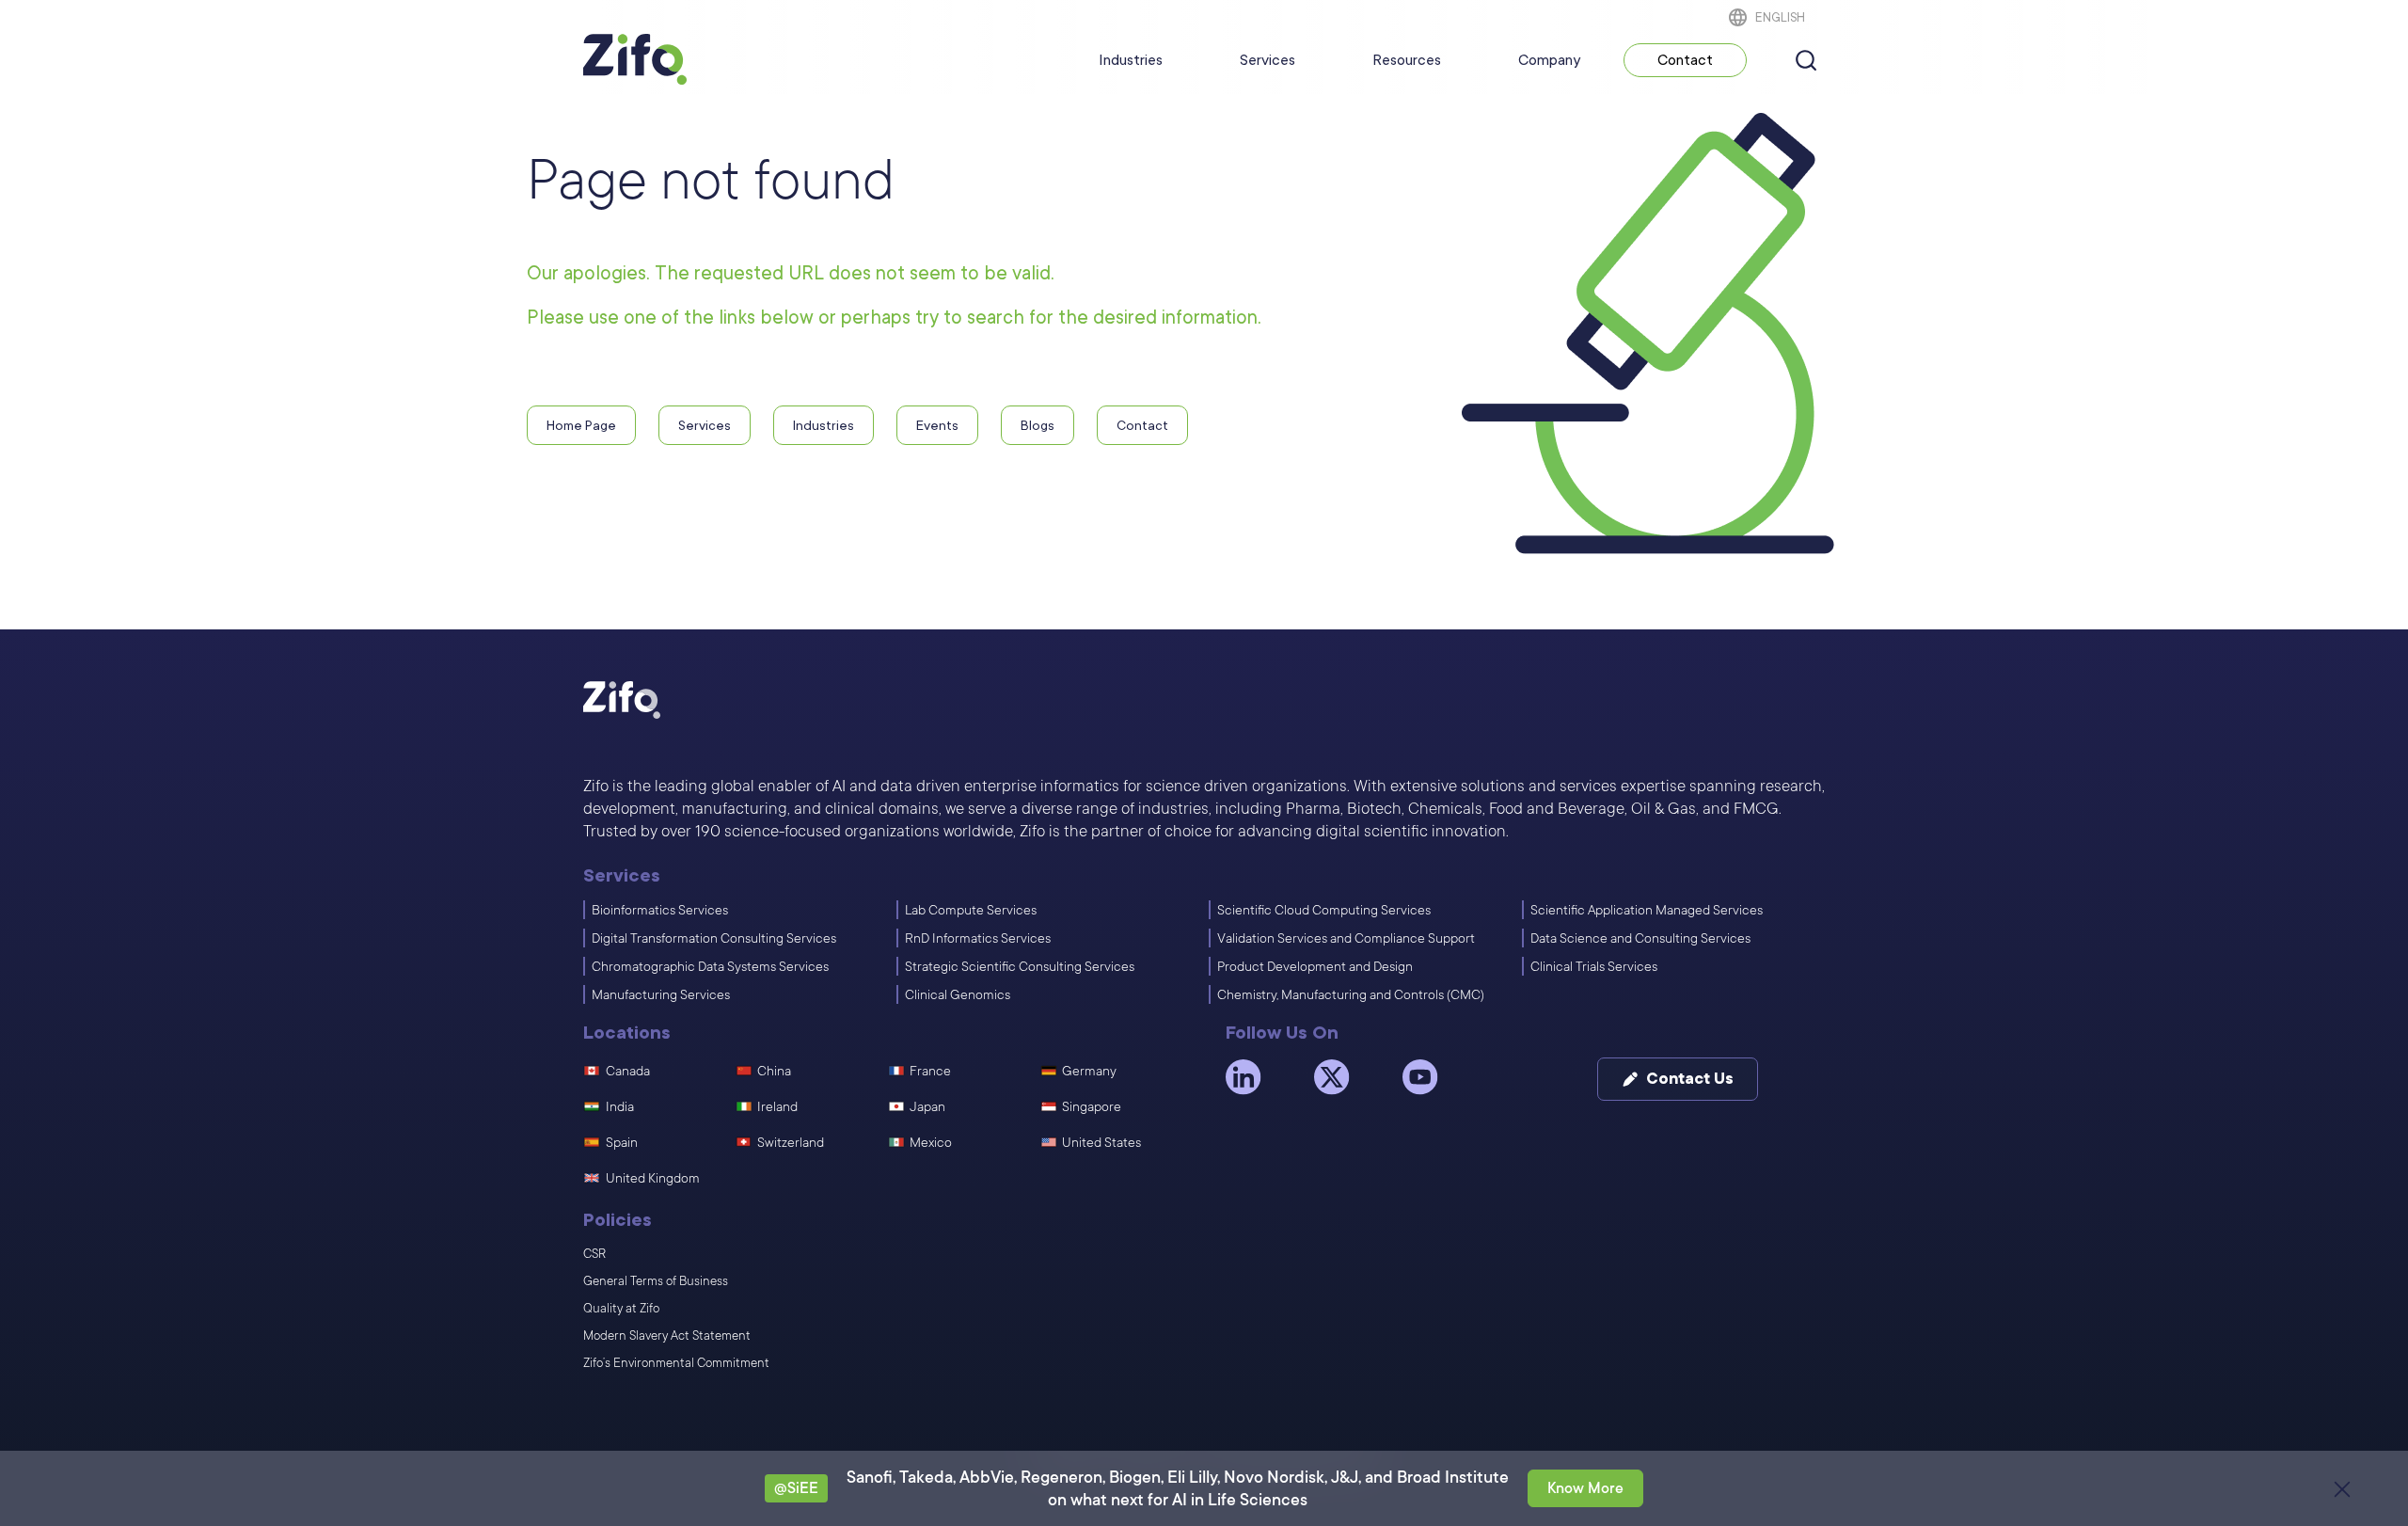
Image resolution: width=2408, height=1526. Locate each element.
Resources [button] (1407, 60)
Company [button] (1549, 60)
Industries (1131, 60)
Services (1267, 60)
